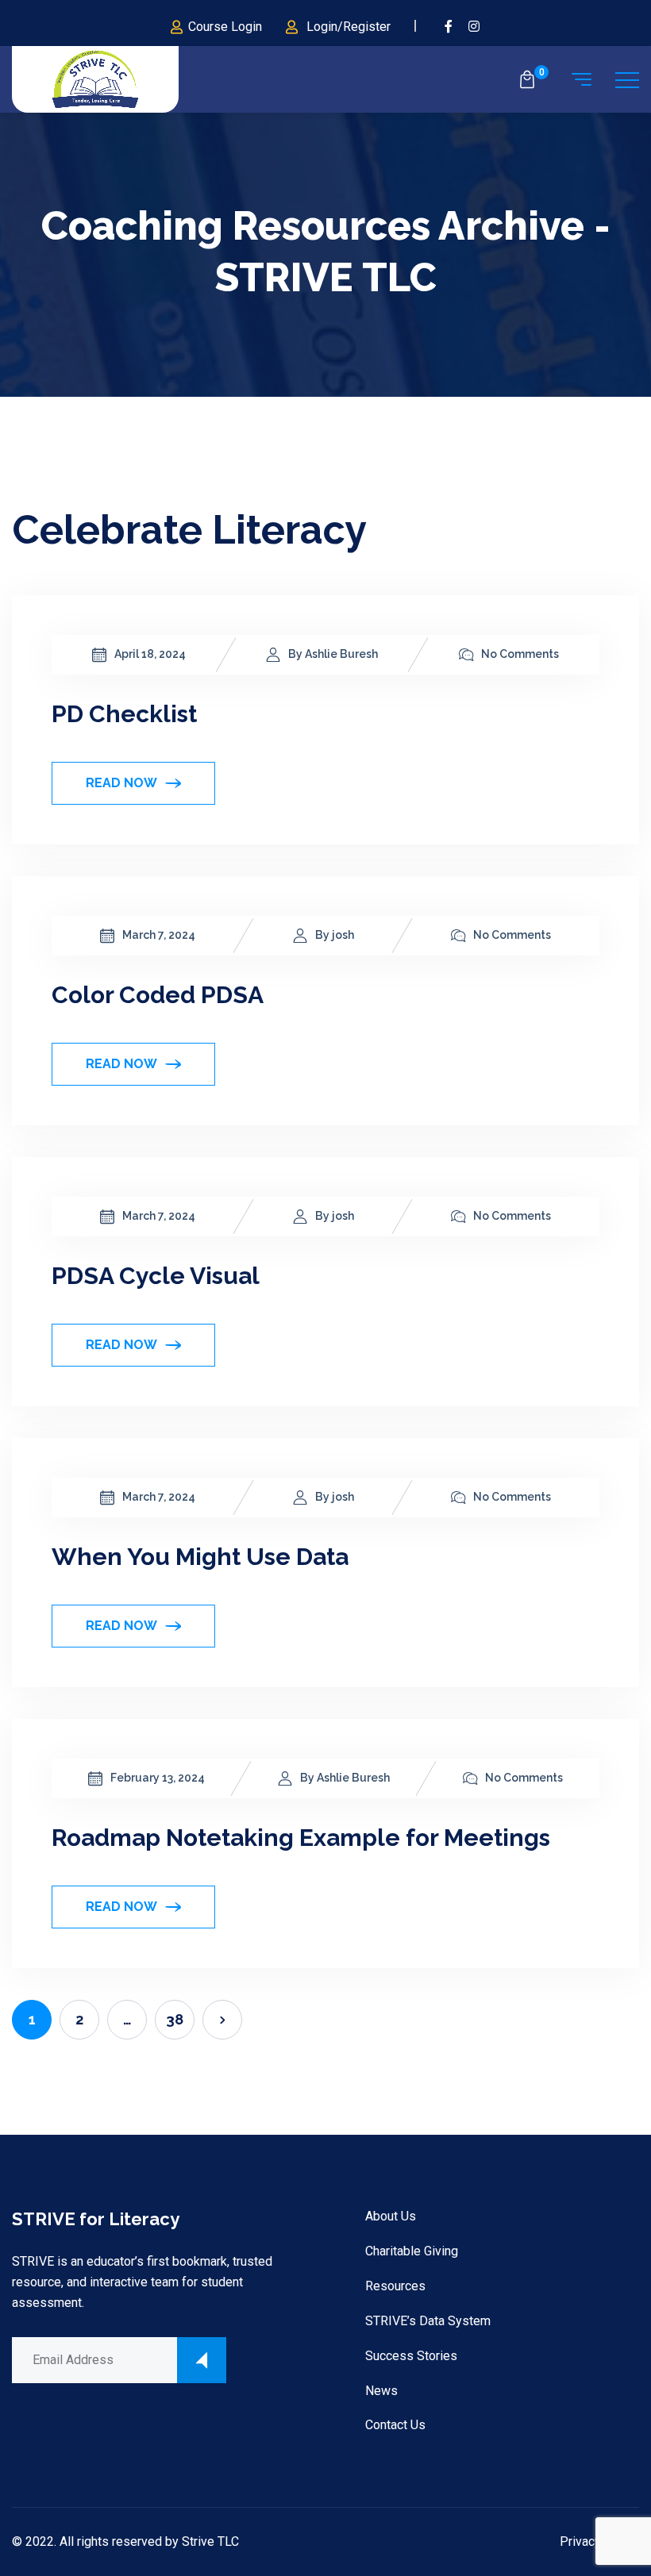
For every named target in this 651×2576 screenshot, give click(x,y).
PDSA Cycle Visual (156, 1276)
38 (175, 2019)
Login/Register (349, 27)
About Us (391, 2216)
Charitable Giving (412, 2251)
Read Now (121, 783)
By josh (335, 935)
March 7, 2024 (159, 935)
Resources (395, 2286)
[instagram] (475, 27)
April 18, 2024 (150, 654)
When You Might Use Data (200, 1557)
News (381, 2391)
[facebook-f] (449, 27)
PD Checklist (124, 714)
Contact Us (395, 2425)
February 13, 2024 (158, 1778)
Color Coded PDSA (158, 995)
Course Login (225, 27)
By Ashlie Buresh (333, 654)
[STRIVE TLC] (95, 80)
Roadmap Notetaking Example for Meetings (301, 1838)
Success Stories (411, 2356)
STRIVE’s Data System (428, 2321)
